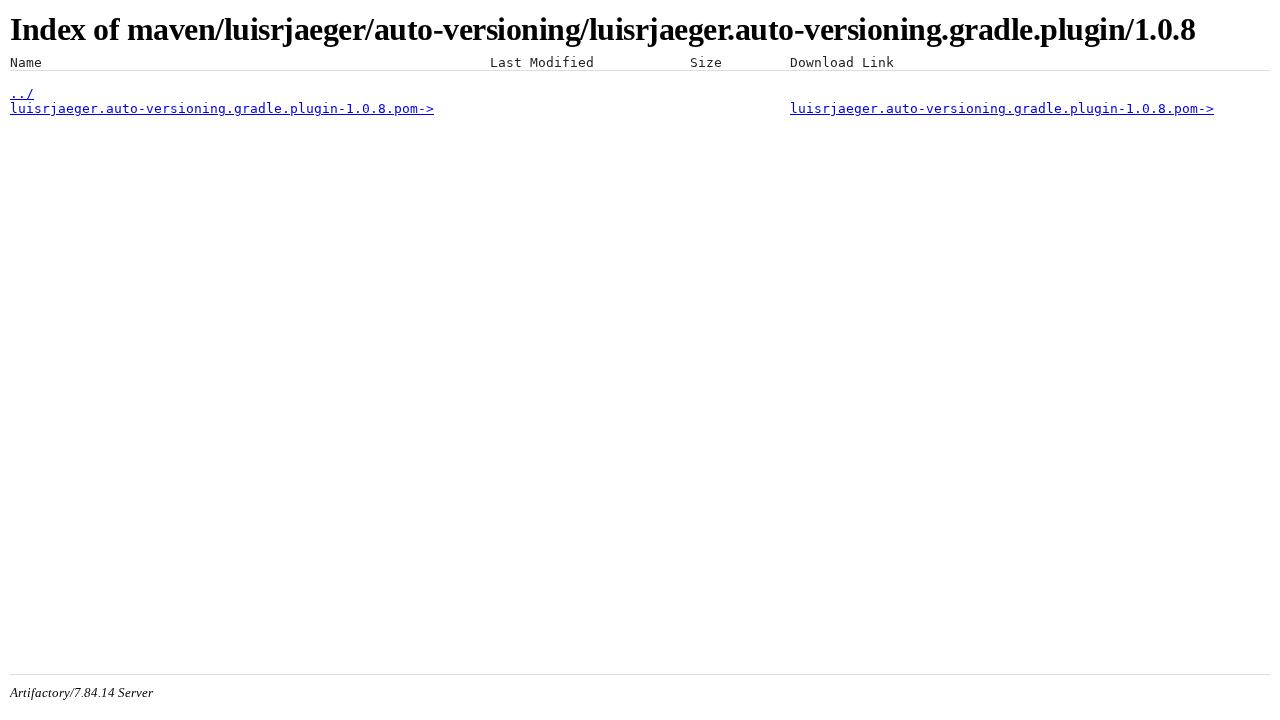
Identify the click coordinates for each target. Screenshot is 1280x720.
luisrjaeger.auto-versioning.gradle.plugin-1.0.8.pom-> (222, 108)
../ (22, 93)
